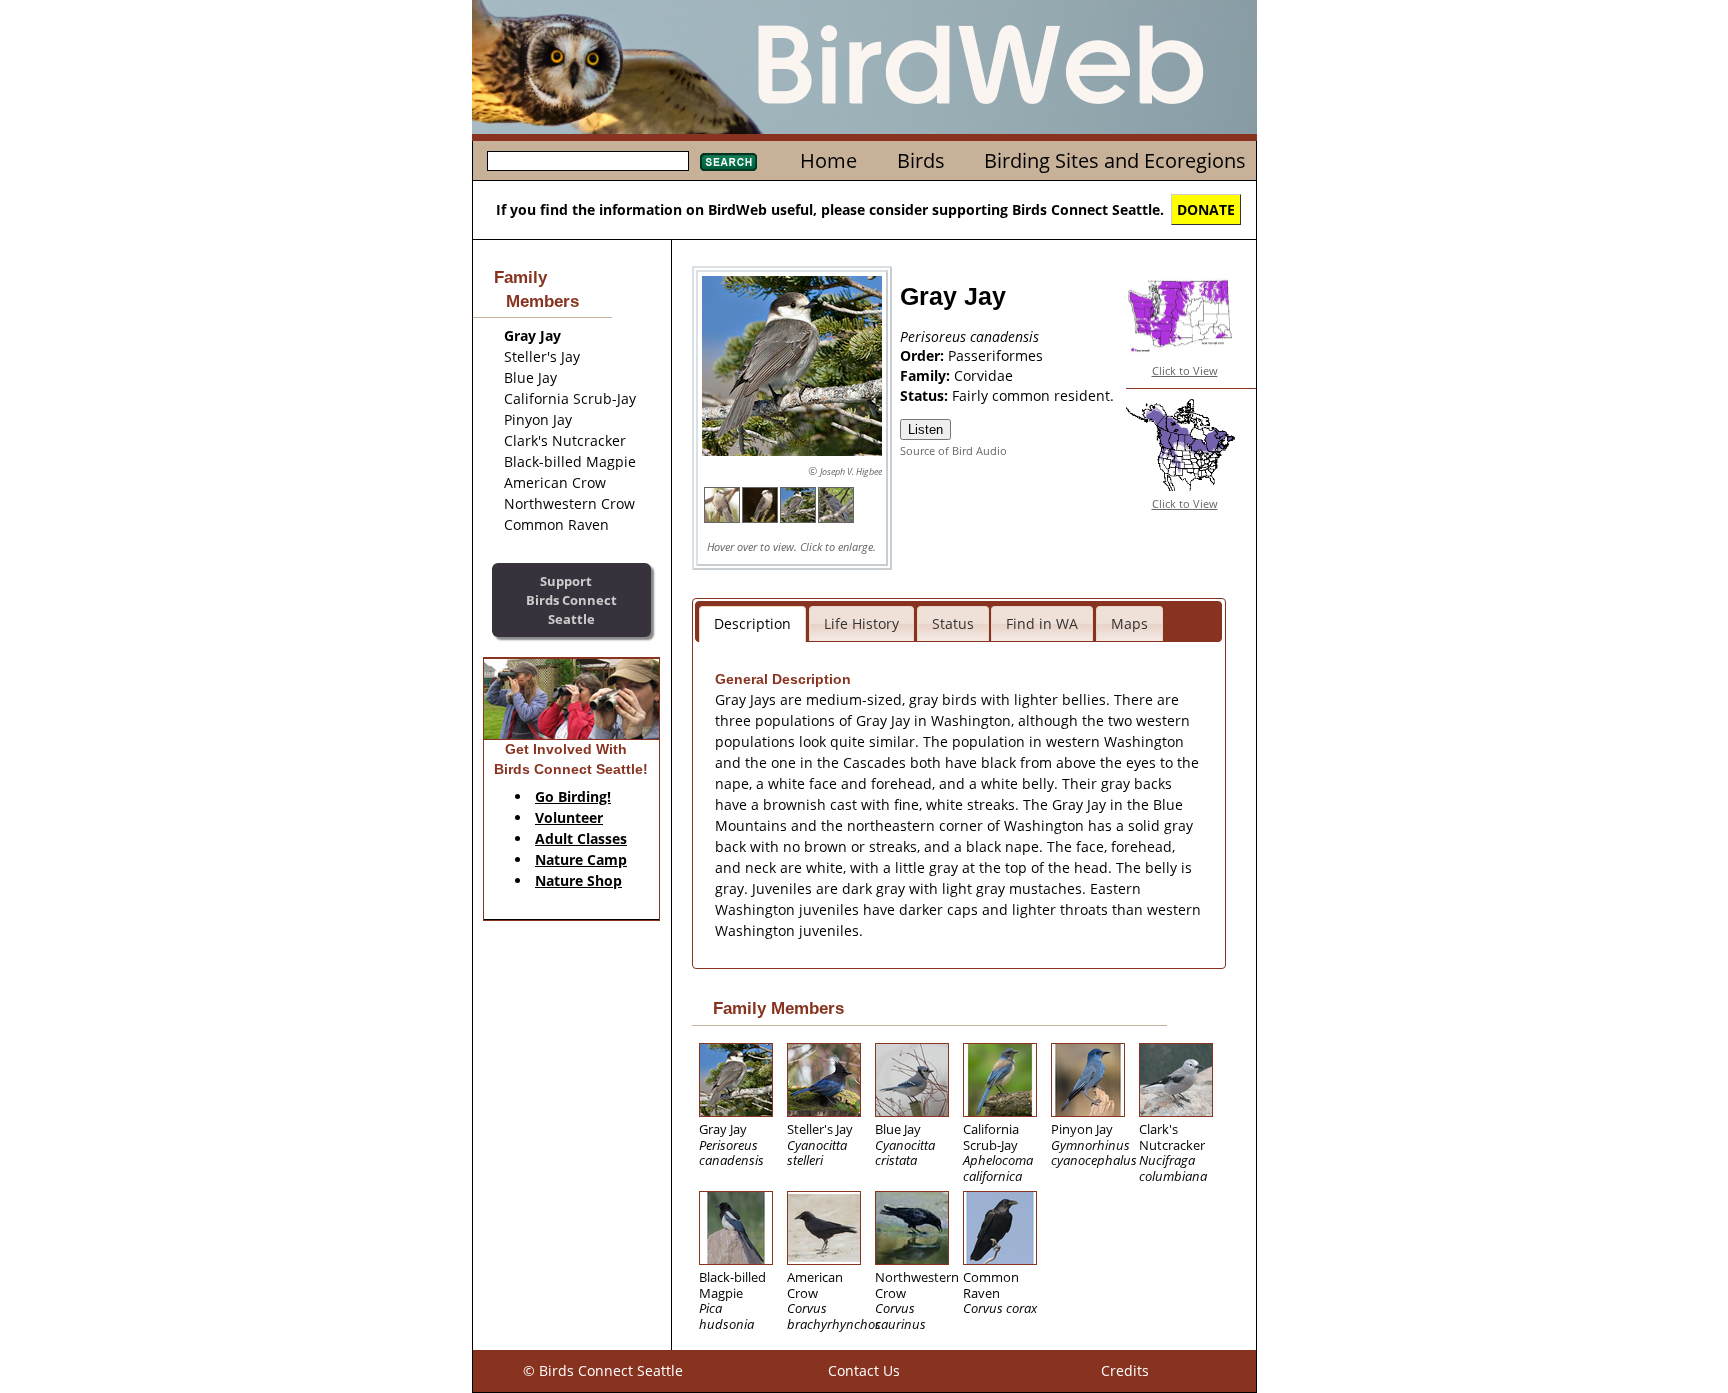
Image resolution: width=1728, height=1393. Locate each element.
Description (752, 623)
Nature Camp (581, 859)
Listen (925, 429)
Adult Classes (581, 838)
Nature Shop (578, 880)
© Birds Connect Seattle (603, 1370)
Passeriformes (995, 355)
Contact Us (864, 1370)
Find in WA (1042, 623)
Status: (926, 395)
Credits (1125, 1370)
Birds (921, 160)
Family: (927, 375)
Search (728, 162)
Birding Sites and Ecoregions (1115, 160)
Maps (1129, 623)
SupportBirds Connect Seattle (571, 599)
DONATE (1206, 209)
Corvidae (983, 375)
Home (828, 160)
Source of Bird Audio (953, 450)
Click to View (1185, 370)
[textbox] (588, 161)
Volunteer (569, 817)
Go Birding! (573, 796)
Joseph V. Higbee (851, 471)
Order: (924, 355)
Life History (861, 623)
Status (953, 623)
